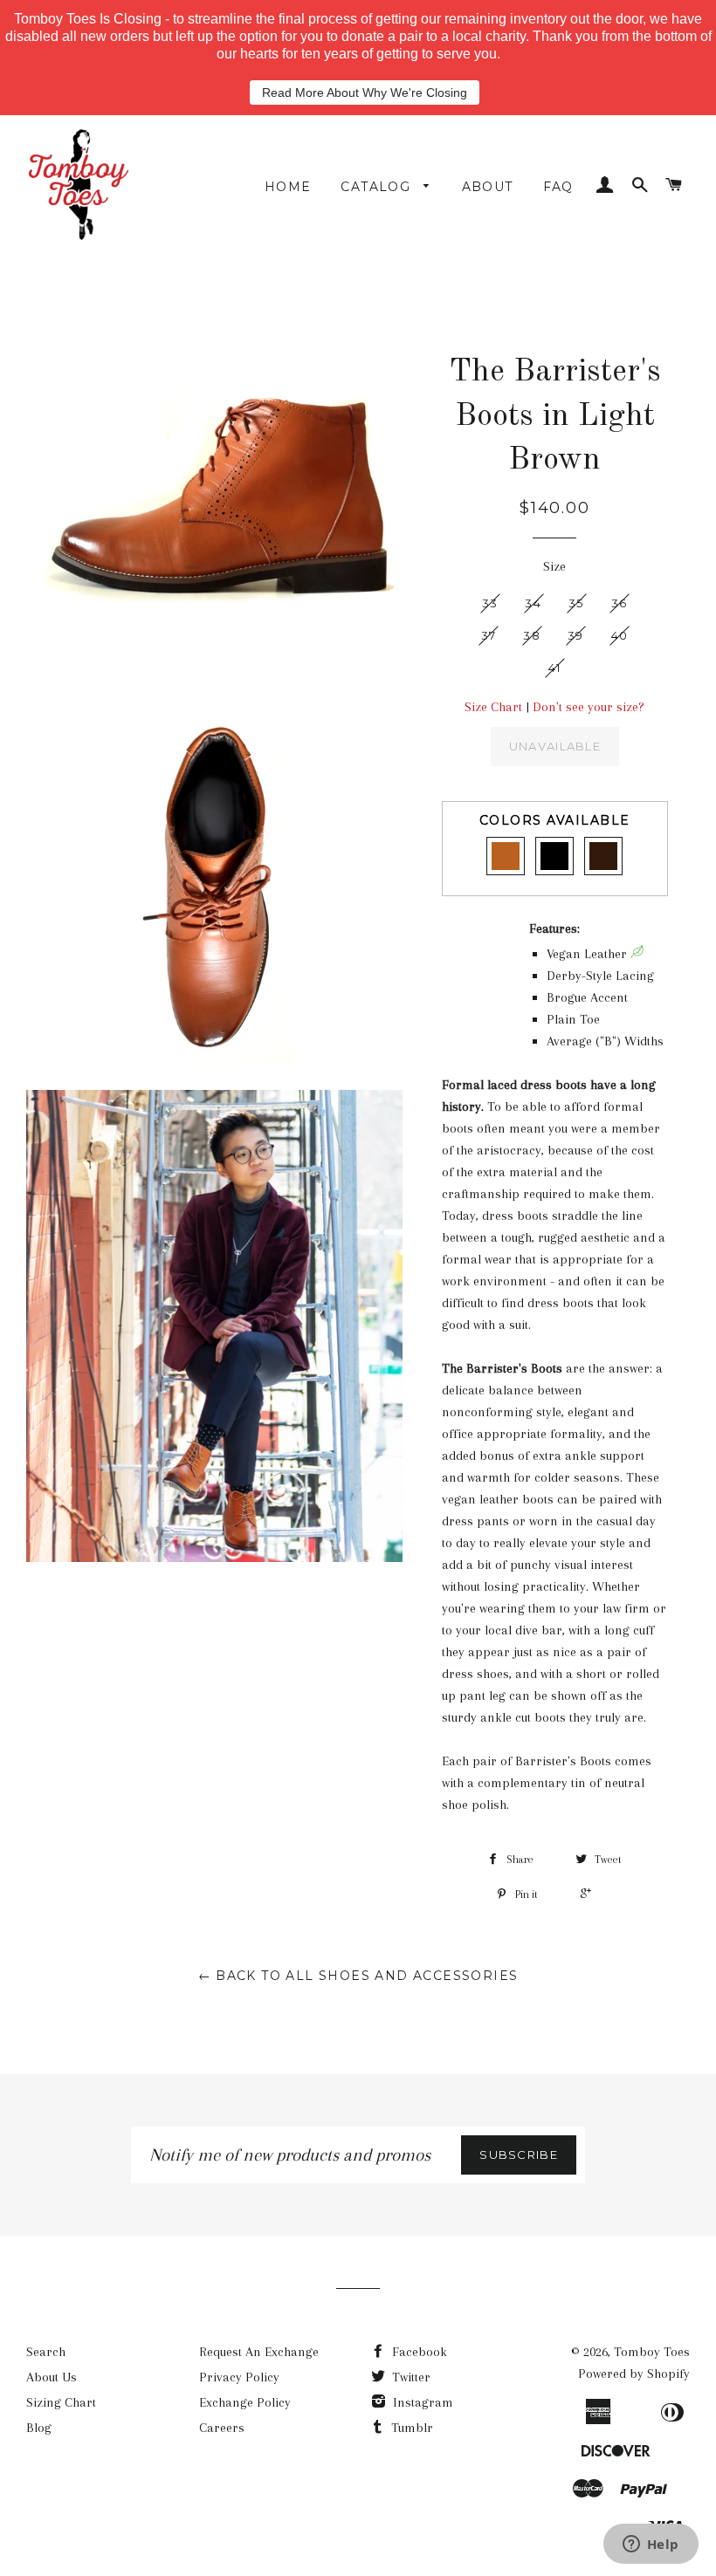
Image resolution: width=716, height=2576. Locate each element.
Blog (39, 2428)
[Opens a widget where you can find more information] (651, 2545)
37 (489, 635)
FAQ (558, 187)
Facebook (418, 2352)
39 (576, 635)
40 (620, 635)
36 (620, 603)
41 (555, 668)
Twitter (410, 2377)
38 (532, 635)
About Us (52, 2377)
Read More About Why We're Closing (365, 92)
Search (46, 2352)
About (488, 187)
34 (533, 603)
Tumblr (410, 2428)
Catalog (378, 187)
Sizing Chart (61, 2402)
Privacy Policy (239, 2377)
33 (490, 603)
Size (554, 566)
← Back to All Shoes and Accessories (358, 1976)
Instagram (421, 2402)
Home (288, 187)
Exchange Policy (245, 2402)
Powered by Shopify (634, 2374)
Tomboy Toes (652, 2352)
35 (576, 603)
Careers (222, 2428)
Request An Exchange (259, 2352)
